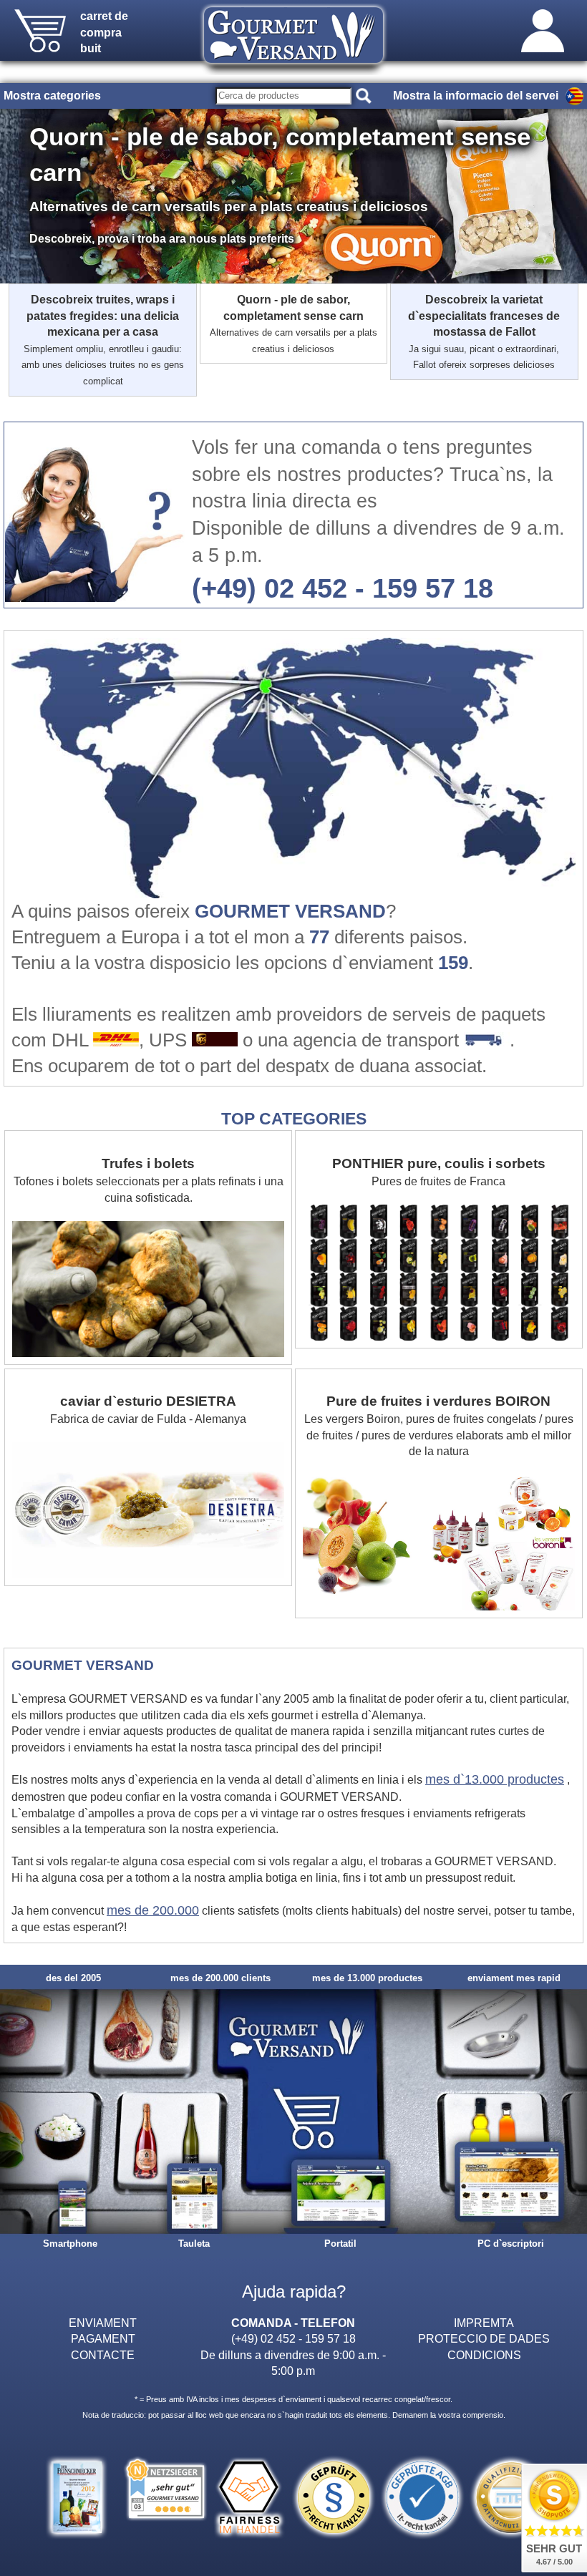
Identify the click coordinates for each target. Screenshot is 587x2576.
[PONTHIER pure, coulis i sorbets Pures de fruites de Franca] (439, 1138)
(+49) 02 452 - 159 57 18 (343, 588)
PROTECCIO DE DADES (484, 2338)
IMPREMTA (484, 2323)
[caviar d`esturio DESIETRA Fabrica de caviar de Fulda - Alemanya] (150, 1376)
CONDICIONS (484, 2355)
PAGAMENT (103, 2338)
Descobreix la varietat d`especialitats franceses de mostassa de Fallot (484, 331)
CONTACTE (103, 2355)
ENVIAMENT (103, 2323)
